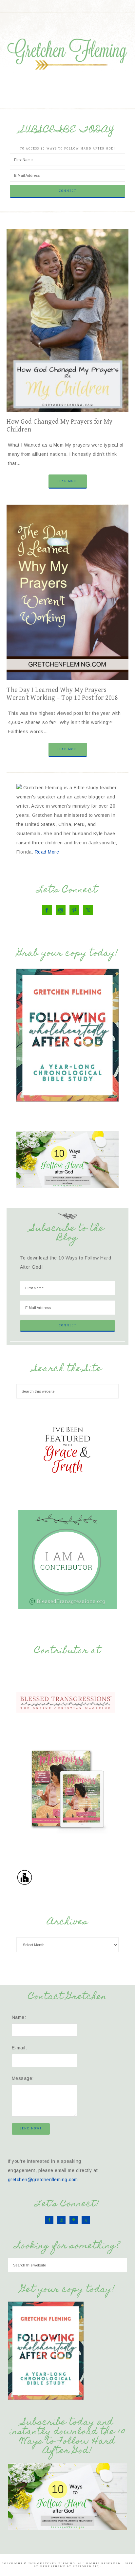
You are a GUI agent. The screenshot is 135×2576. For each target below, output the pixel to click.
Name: (19, 2017)
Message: (23, 2078)
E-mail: (19, 2048)
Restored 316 (86, 2566)
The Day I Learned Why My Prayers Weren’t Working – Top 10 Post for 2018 (62, 694)
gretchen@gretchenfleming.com (43, 2180)
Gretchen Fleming (68, 52)
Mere (45, 2566)
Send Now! (31, 2128)
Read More (68, 481)
